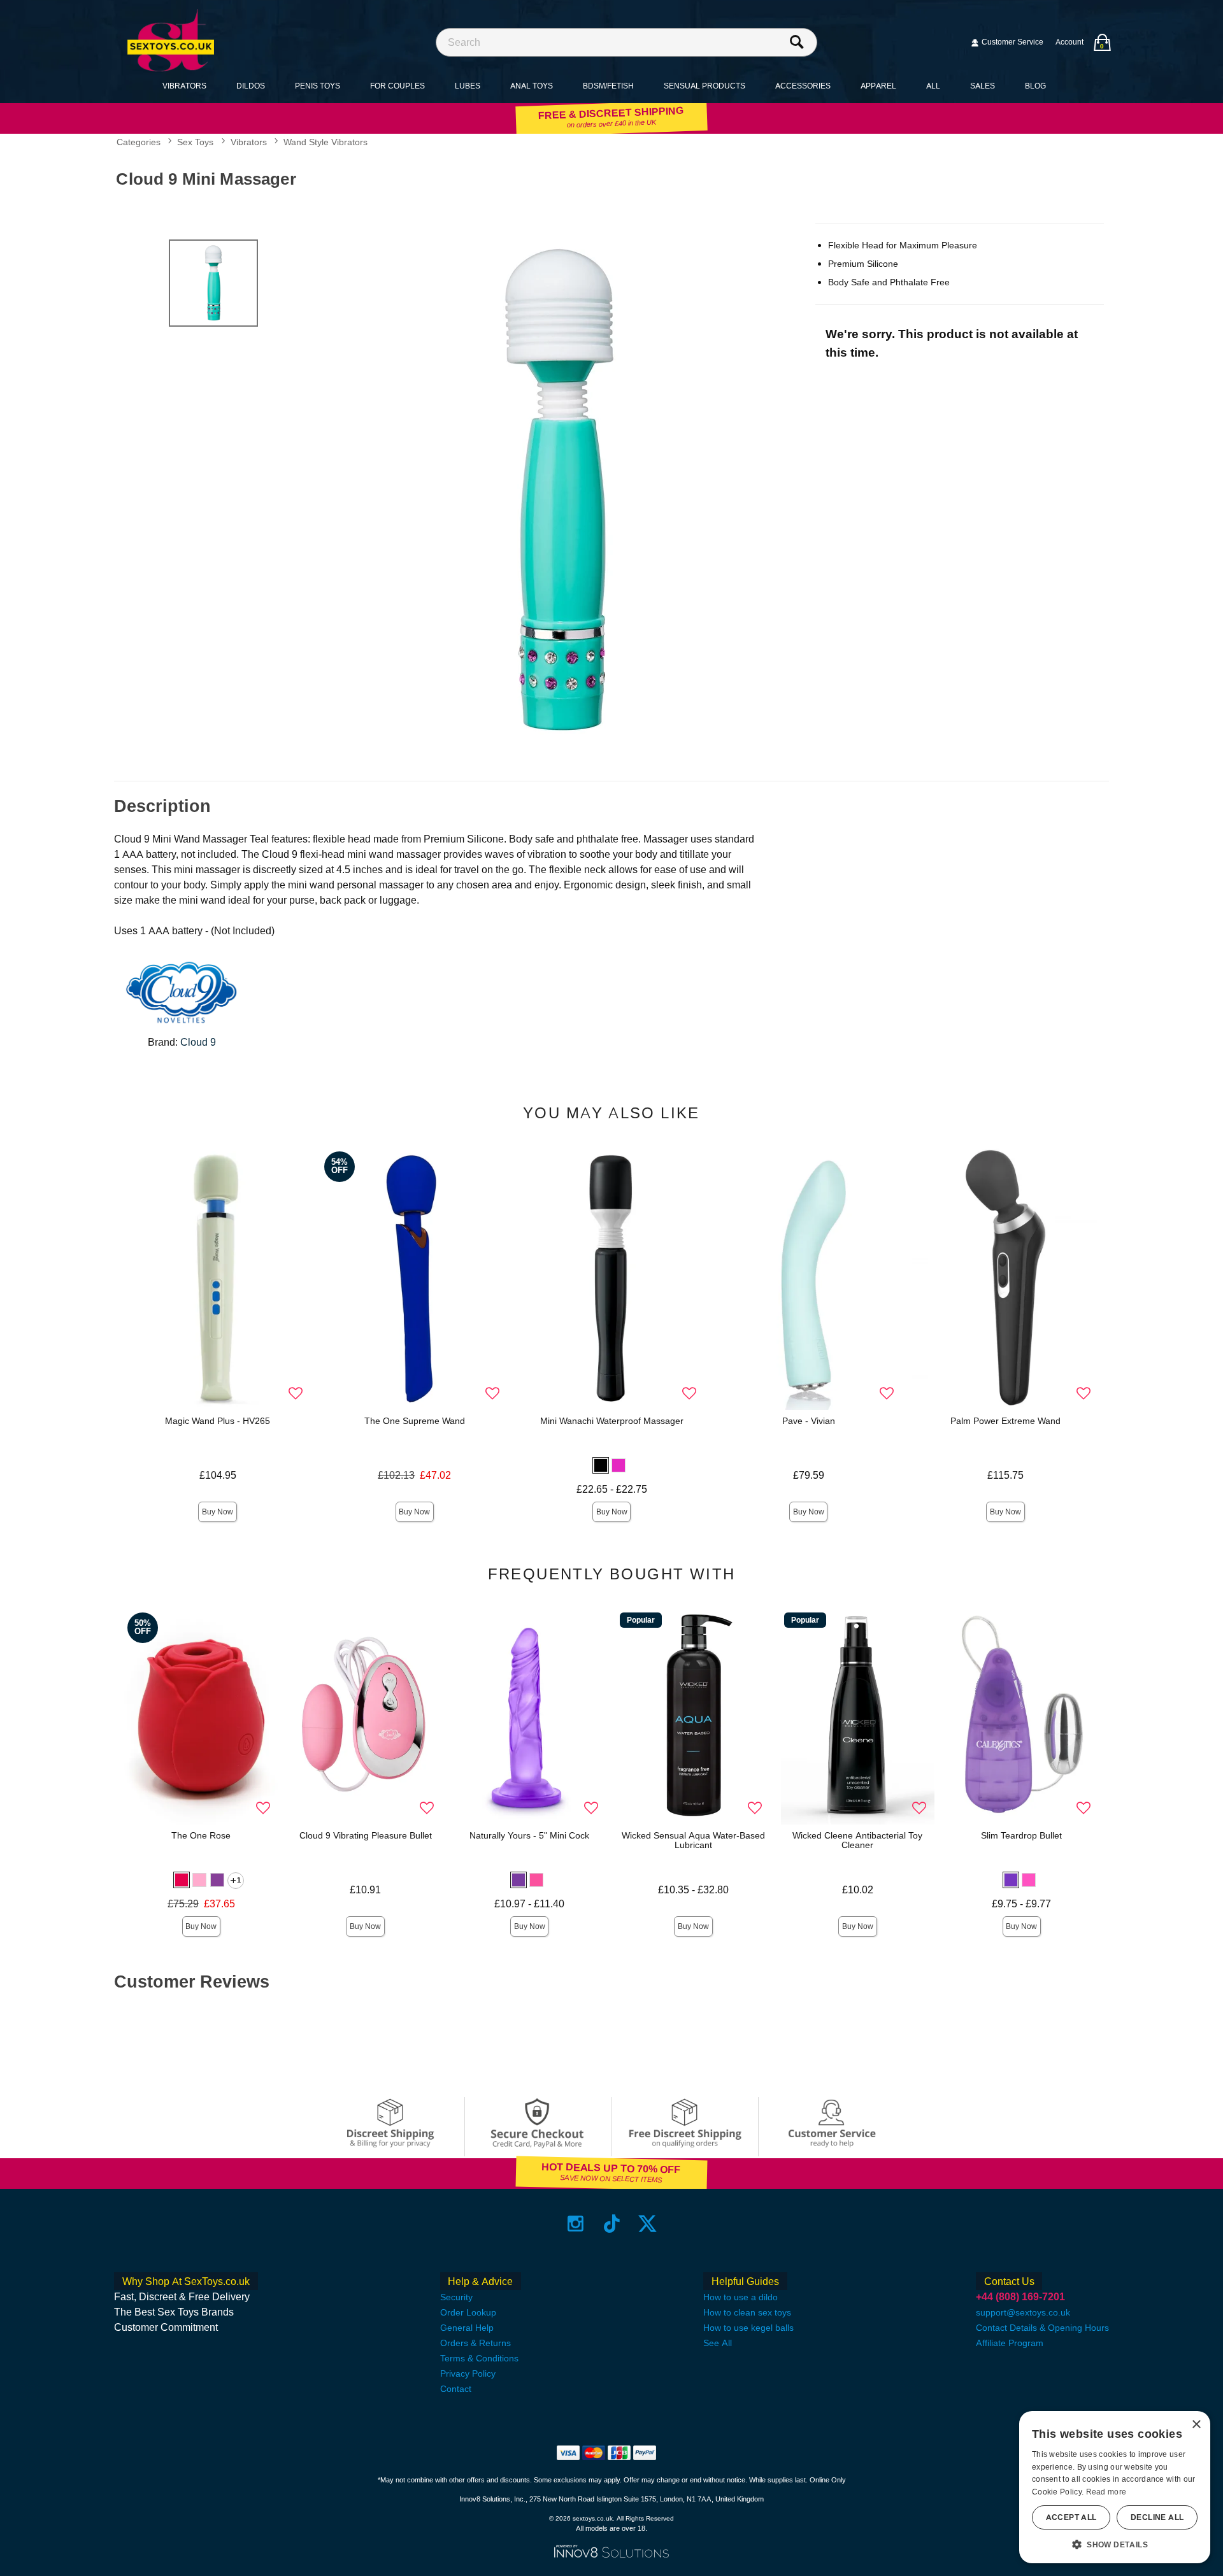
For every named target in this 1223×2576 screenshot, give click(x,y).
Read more (1106, 2492)
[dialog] (1115, 2487)
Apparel (878, 86)
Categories (139, 143)
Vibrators (184, 86)
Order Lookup (468, 2312)
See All (718, 2343)
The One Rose (201, 1835)
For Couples (397, 86)
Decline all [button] (1157, 2517)
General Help (467, 2328)
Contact (456, 2389)
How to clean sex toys (747, 2312)
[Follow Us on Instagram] (576, 2224)
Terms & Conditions (479, 2358)
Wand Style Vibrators (325, 143)
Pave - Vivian (809, 1421)
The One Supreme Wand (415, 1421)
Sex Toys (195, 143)
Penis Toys (318, 86)
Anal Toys (532, 86)
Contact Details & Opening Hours (1042, 2328)
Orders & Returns (476, 2343)
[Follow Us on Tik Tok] (612, 2224)
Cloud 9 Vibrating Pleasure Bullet (366, 1835)
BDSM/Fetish (608, 86)
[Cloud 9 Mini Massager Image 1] (562, 491)
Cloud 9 (198, 1042)
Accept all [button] (1071, 2517)
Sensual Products (704, 86)
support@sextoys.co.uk (1023, 2312)
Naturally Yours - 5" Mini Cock (529, 1835)
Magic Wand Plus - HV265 (218, 1421)
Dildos (251, 86)
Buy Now (218, 1512)
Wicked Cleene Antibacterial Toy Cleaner (857, 1840)
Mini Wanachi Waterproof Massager (612, 1421)
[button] (601, 1465)
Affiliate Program (1010, 2343)
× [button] (1196, 2425)
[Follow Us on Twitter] (647, 2224)
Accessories (803, 86)
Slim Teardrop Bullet (1021, 1835)
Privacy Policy (468, 2373)
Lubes (468, 86)
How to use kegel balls (748, 2328)
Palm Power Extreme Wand (1005, 1421)
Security (456, 2297)
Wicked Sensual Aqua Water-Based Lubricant (693, 1840)
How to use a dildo (740, 2297)
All (933, 86)
